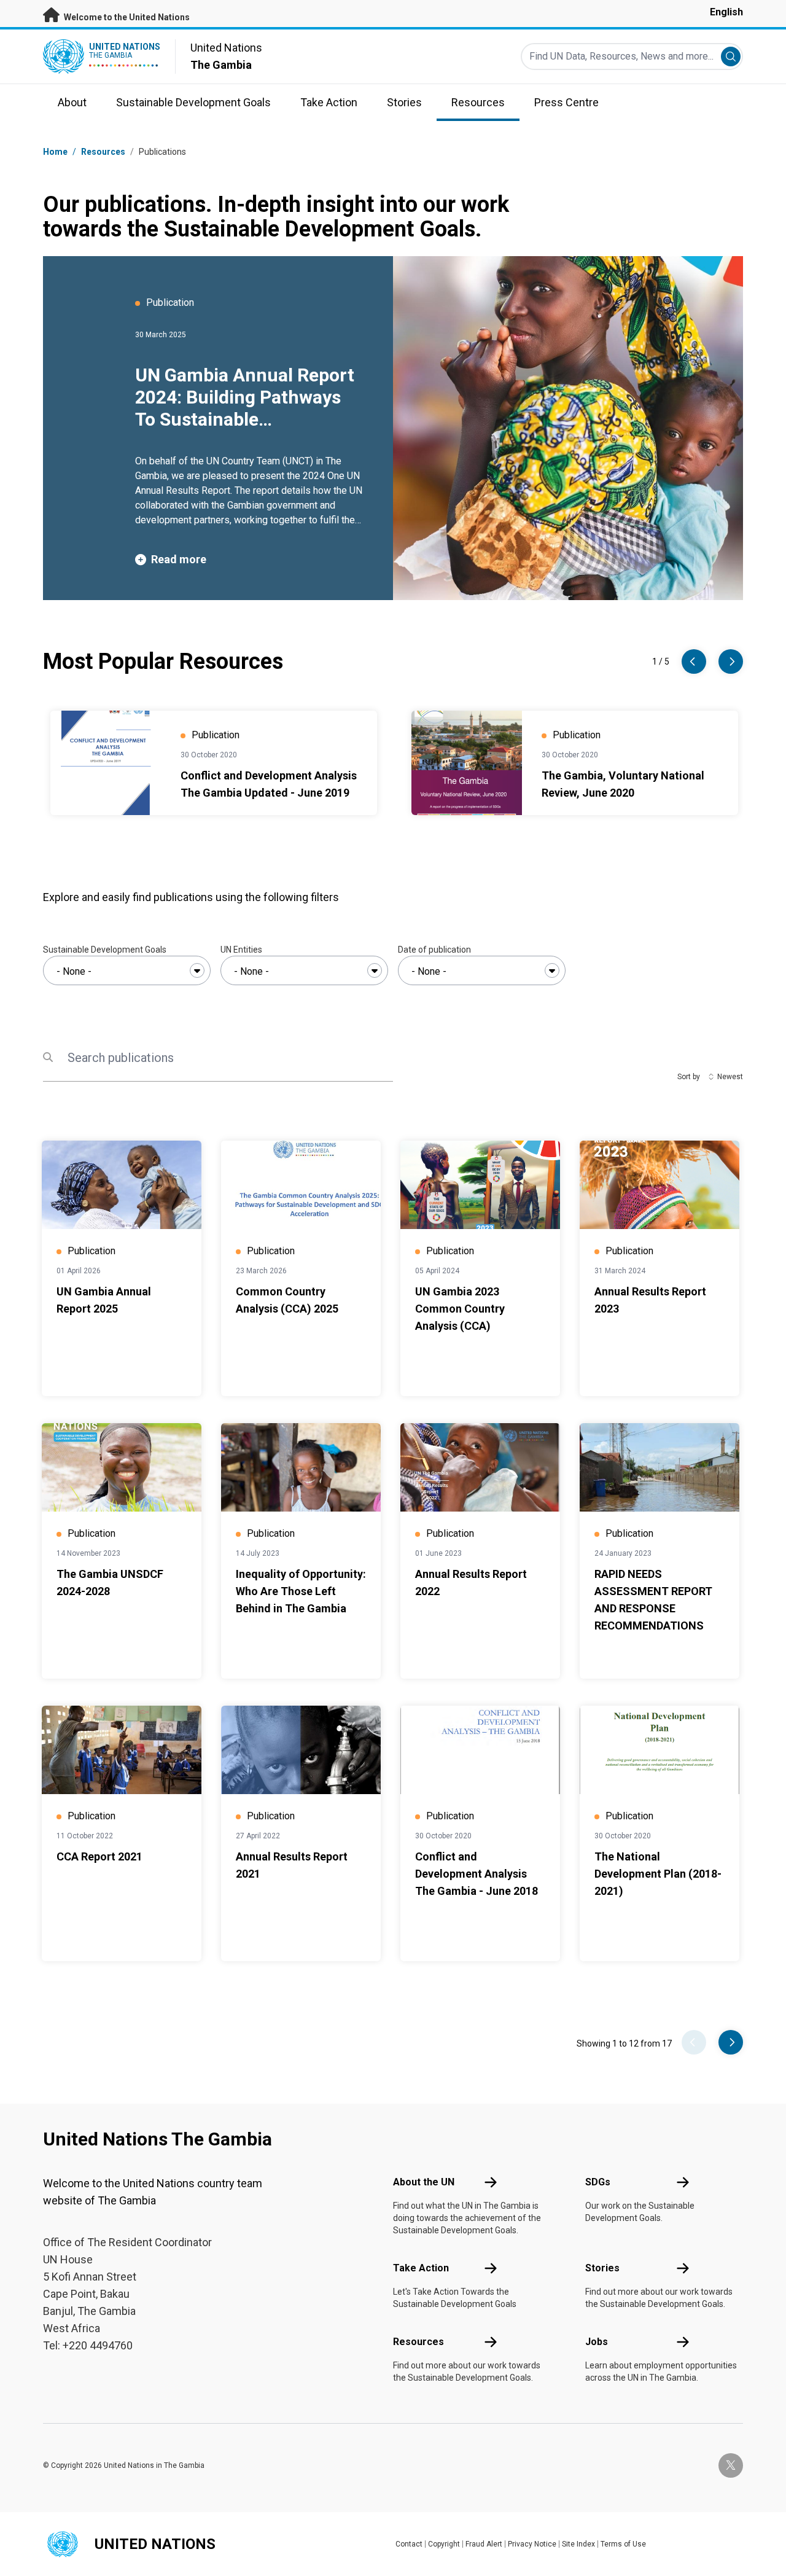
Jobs (597, 2342)
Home (55, 152)
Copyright (444, 2544)
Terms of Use (623, 2544)
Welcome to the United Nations (126, 17)
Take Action (421, 2268)
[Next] (731, 662)
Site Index (578, 2544)
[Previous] (694, 662)
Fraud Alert (484, 2544)
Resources (418, 2342)
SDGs (598, 2182)
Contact (409, 2544)
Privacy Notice (532, 2544)
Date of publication (434, 950)
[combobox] (127, 970)
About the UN (424, 2182)
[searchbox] (127, 972)
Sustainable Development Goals (105, 950)
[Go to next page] (731, 2042)
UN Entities (241, 950)
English (726, 12)
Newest (730, 1077)
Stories (602, 2268)
